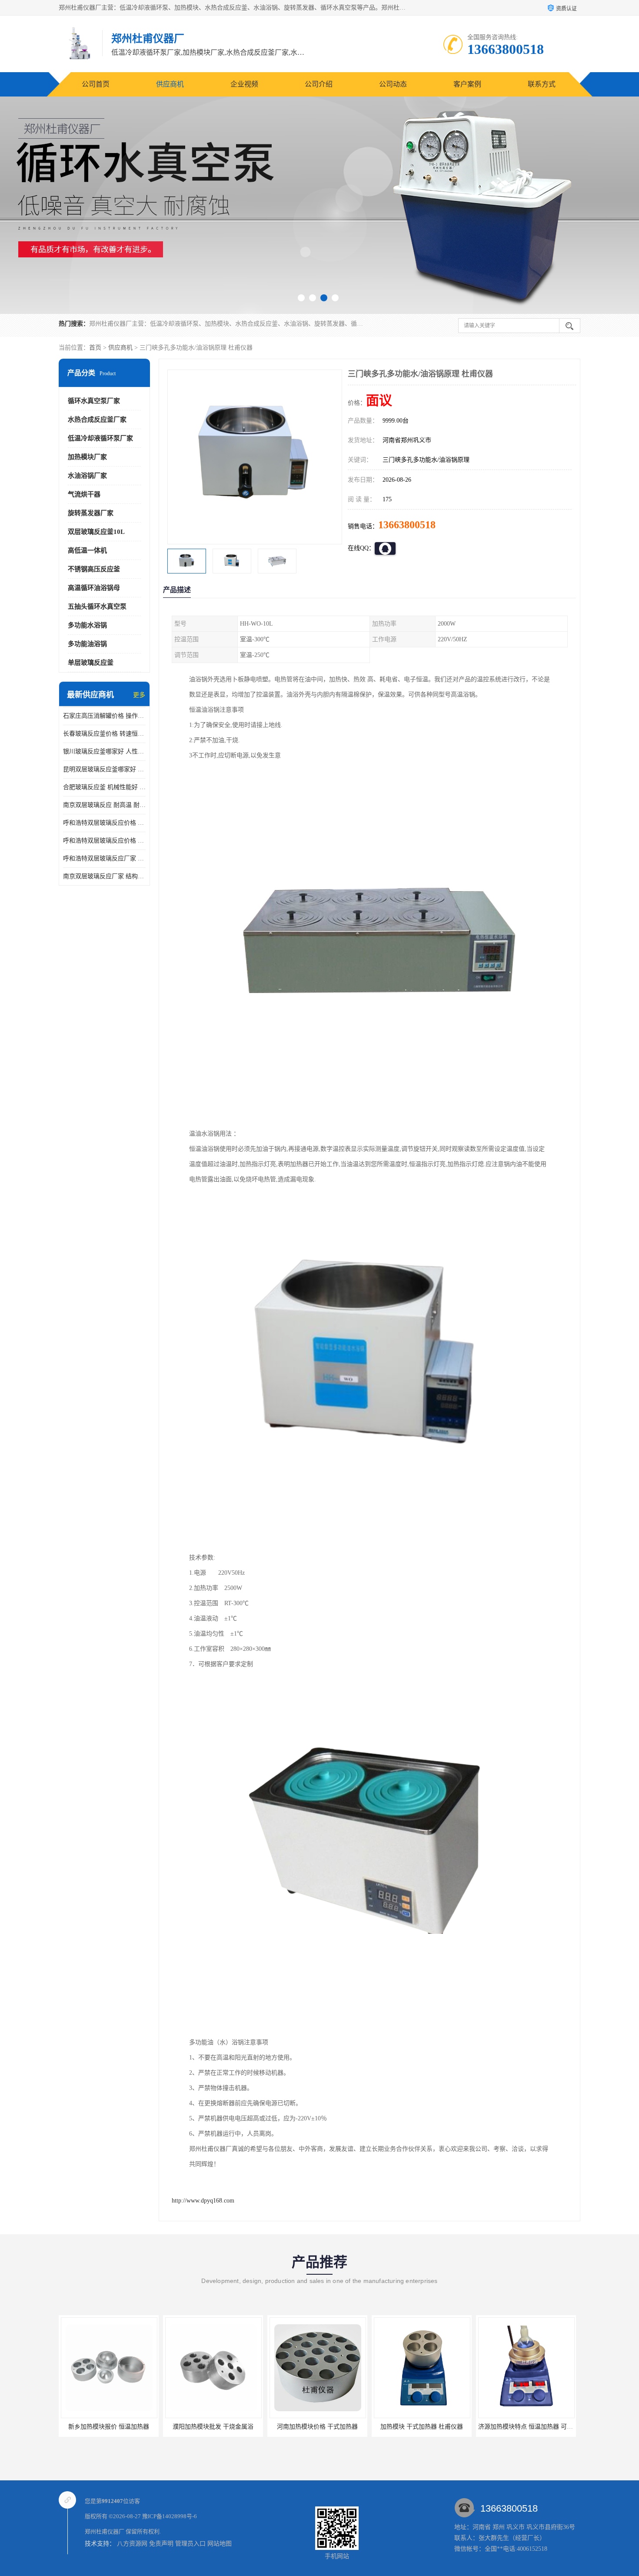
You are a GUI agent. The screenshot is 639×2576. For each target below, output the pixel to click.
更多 (139, 695)
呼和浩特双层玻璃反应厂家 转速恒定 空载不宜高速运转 (104, 858)
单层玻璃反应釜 (91, 663)
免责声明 (161, 2544)
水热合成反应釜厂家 (97, 420)
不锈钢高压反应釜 (94, 569)
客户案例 (467, 84)
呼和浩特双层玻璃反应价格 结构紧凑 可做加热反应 (104, 841)
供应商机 (170, 84)
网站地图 (220, 2544)
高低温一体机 (87, 550)
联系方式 (542, 84)
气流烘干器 (84, 494)
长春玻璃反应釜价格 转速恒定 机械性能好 (104, 734)
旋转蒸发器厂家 (91, 513)
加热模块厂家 (87, 457)
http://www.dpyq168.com (203, 2201)
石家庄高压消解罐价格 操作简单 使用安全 (104, 716)
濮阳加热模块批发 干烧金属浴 (109, 2427)
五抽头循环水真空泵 (97, 607)
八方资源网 (132, 2544)
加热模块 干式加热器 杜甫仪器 (317, 2427)
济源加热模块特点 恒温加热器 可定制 (424, 2427)
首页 (95, 348)
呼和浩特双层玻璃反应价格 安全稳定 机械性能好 (104, 823)
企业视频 (244, 84)
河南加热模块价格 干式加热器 (213, 2427)
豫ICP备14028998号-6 (170, 2516)
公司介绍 (319, 84)
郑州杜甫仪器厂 (105, 2531)
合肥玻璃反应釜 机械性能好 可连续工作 (104, 787)
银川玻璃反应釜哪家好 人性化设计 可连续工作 (104, 751)
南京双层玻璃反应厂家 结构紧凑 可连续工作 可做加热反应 (104, 876)
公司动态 (393, 84)
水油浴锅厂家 (87, 476)
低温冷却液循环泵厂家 (100, 438)
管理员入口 (190, 2544)
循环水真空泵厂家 (94, 401)
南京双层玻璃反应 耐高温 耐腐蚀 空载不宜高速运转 (104, 805)
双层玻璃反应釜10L (96, 532)
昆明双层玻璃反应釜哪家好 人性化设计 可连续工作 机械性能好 (104, 769)
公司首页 (96, 84)
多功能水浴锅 (87, 625)
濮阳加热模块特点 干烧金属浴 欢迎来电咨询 (538, 2427)
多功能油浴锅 (87, 644)
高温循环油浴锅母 (94, 588)
